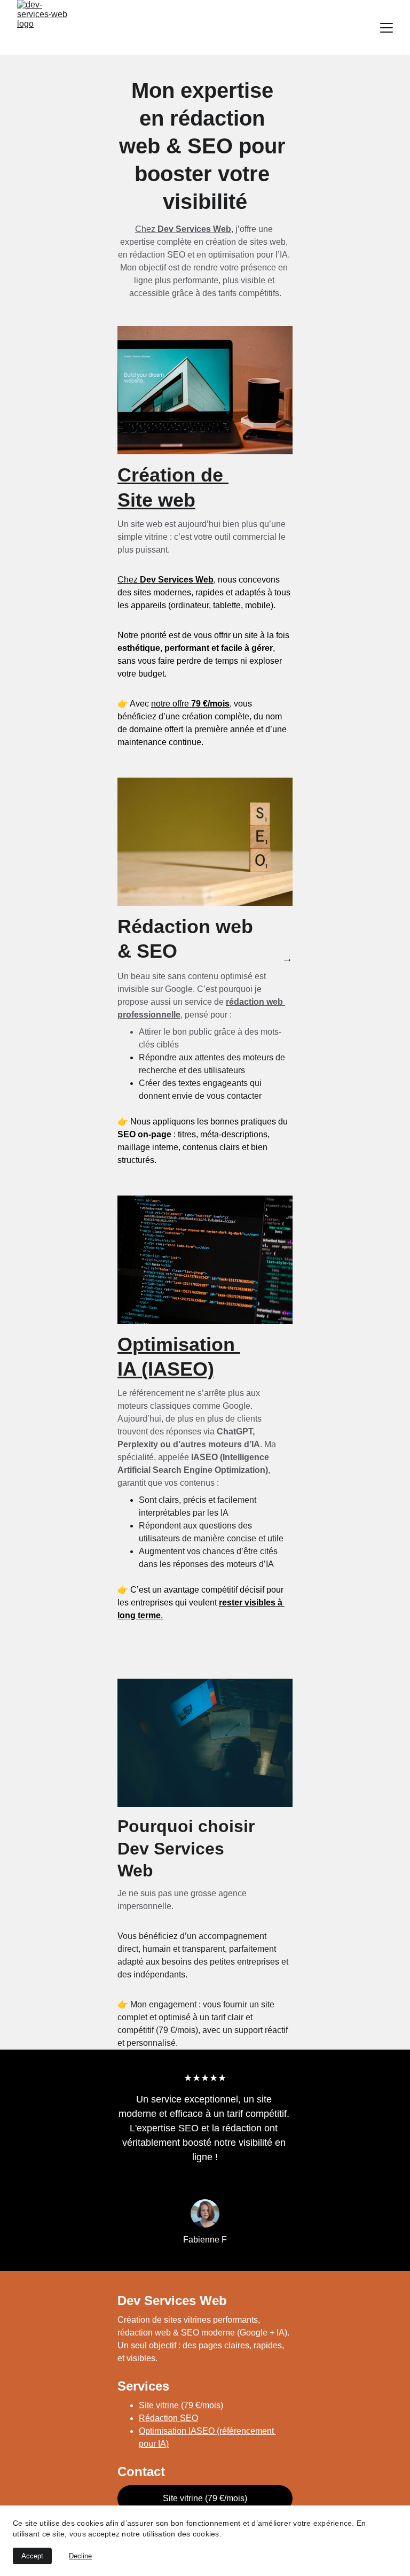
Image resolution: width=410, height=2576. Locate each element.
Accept (32, 2556)
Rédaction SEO (168, 2418)
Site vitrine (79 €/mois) (181, 2405)
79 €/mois (210, 704)
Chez (146, 229)
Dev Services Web (194, 229)
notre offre (171, 704)
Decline (80, 2556)
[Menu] (387, 28)
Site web (156, 500)
